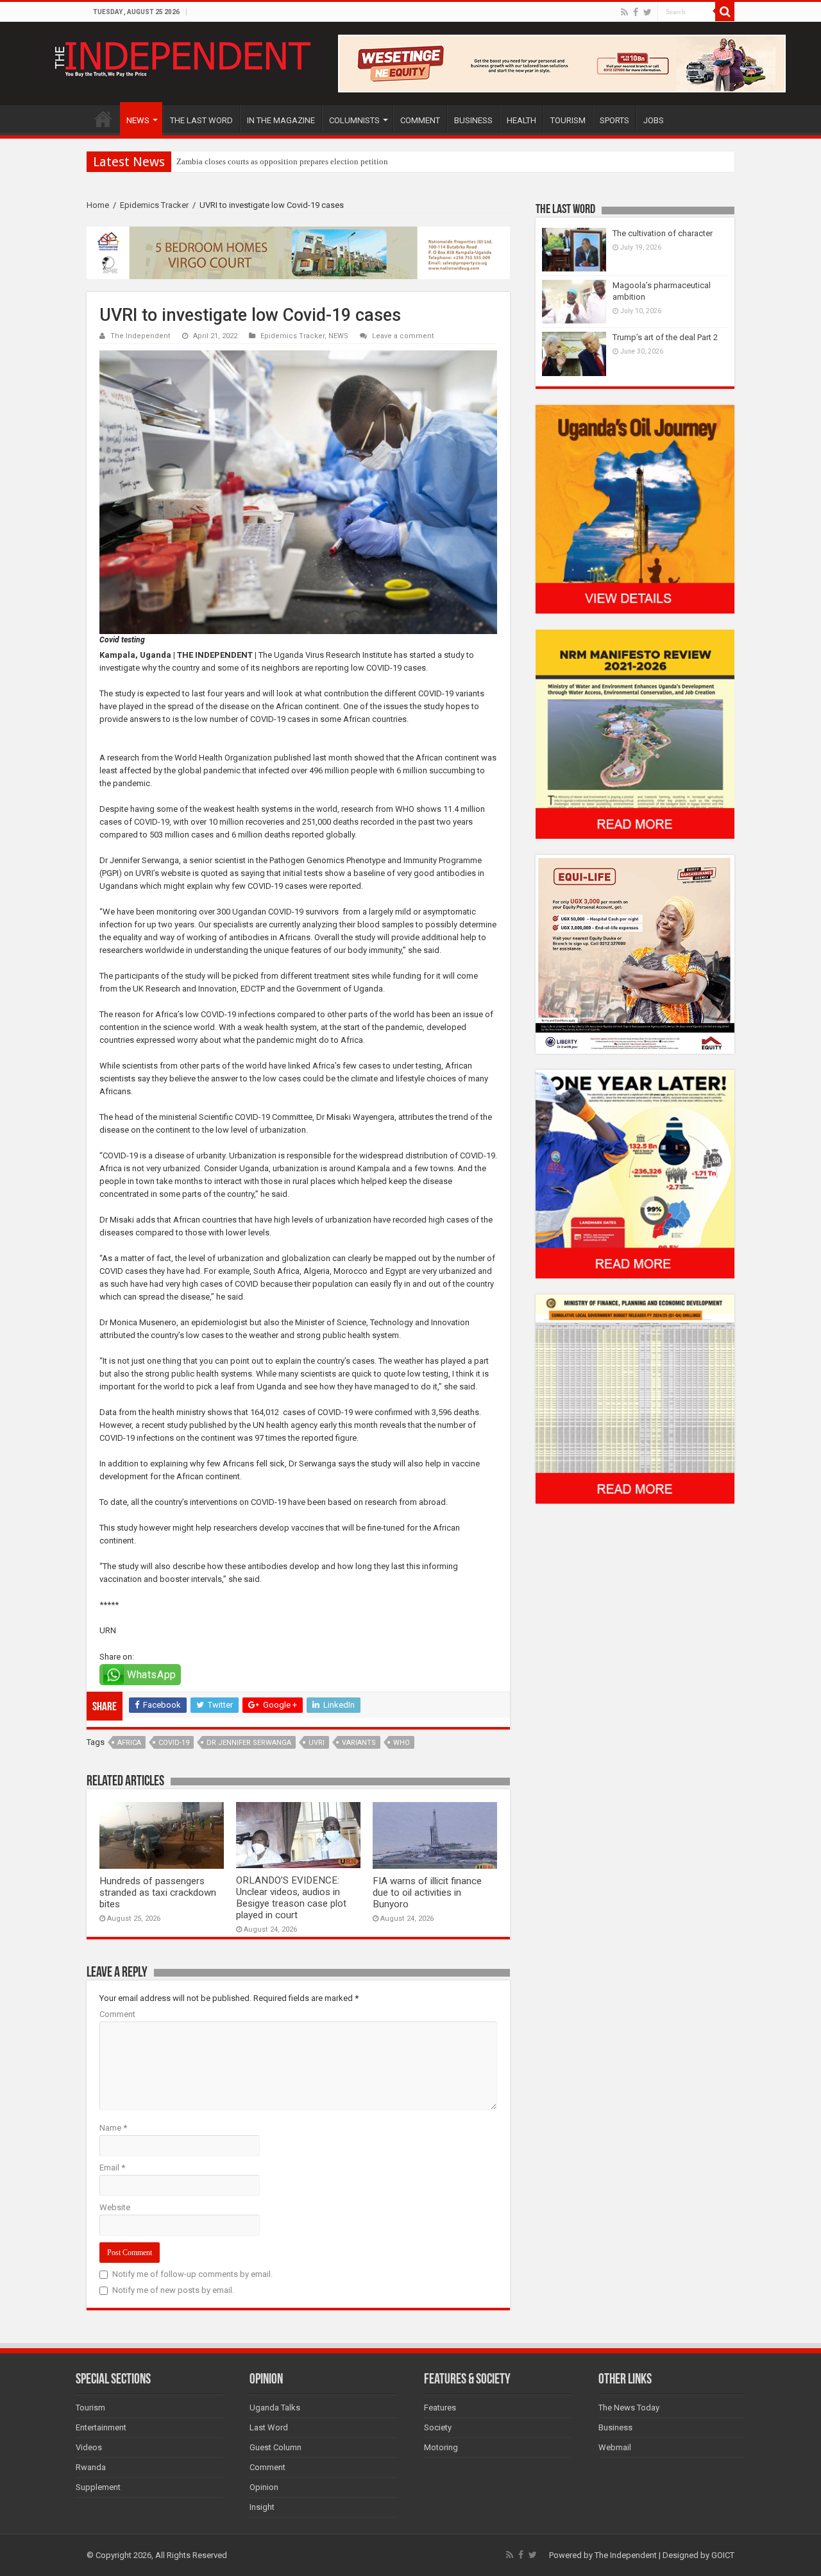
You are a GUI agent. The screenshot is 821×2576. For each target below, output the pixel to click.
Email (112, 2168)
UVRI (317, 1743)
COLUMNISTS (354, 120)
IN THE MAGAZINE (281, 120)
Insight (262, 2507)
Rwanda (91, 2467)
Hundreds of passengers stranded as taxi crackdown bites (158, 1893)
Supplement (98, 2487)
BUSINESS (473, 120)
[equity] (635, 953)
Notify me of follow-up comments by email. (192, 2274)
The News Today (629, 2408)
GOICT (723, 2555)
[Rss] (624, 12)
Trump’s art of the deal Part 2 (665, 337)
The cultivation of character (663, 233)
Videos (89, 2447)
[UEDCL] (635, 1173)
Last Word (269, 2427)
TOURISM (568, 120)
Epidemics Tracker (154, 205)
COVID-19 (174, 1743)
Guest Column (275, 2447)
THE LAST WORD (201, 120)
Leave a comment (403, 336)
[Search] (725, 12)
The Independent (140, 336)
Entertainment (101, 2427)
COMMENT (420, 120)
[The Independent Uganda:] (181, 56)
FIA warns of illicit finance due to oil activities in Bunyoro (427, 1893)
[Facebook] (636, 12)
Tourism (90, 2408)
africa (129, 1743)
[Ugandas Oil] (635, 509)
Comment (117, 2014)
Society (438, 2427)
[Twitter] (647, 12)
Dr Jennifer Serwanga (249, 1743)
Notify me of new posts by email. (173, 2290)
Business (615, 2427)
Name (113, 2128)
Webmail (615, 2447)
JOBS (654, 120)
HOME (103, 119)
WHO (402, 1743)
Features (440, 2408)
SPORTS (614, 120)
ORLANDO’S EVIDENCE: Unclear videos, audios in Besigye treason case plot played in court (291, 1898)
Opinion (264, 2487)
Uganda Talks (275, 2408)
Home (98, 205)
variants (359, 1743)
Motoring (441, 2447)
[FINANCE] (635, 1399)
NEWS (138, 120)
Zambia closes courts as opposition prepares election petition (282, 161)
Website (115, 2207)
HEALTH (521, 120)
